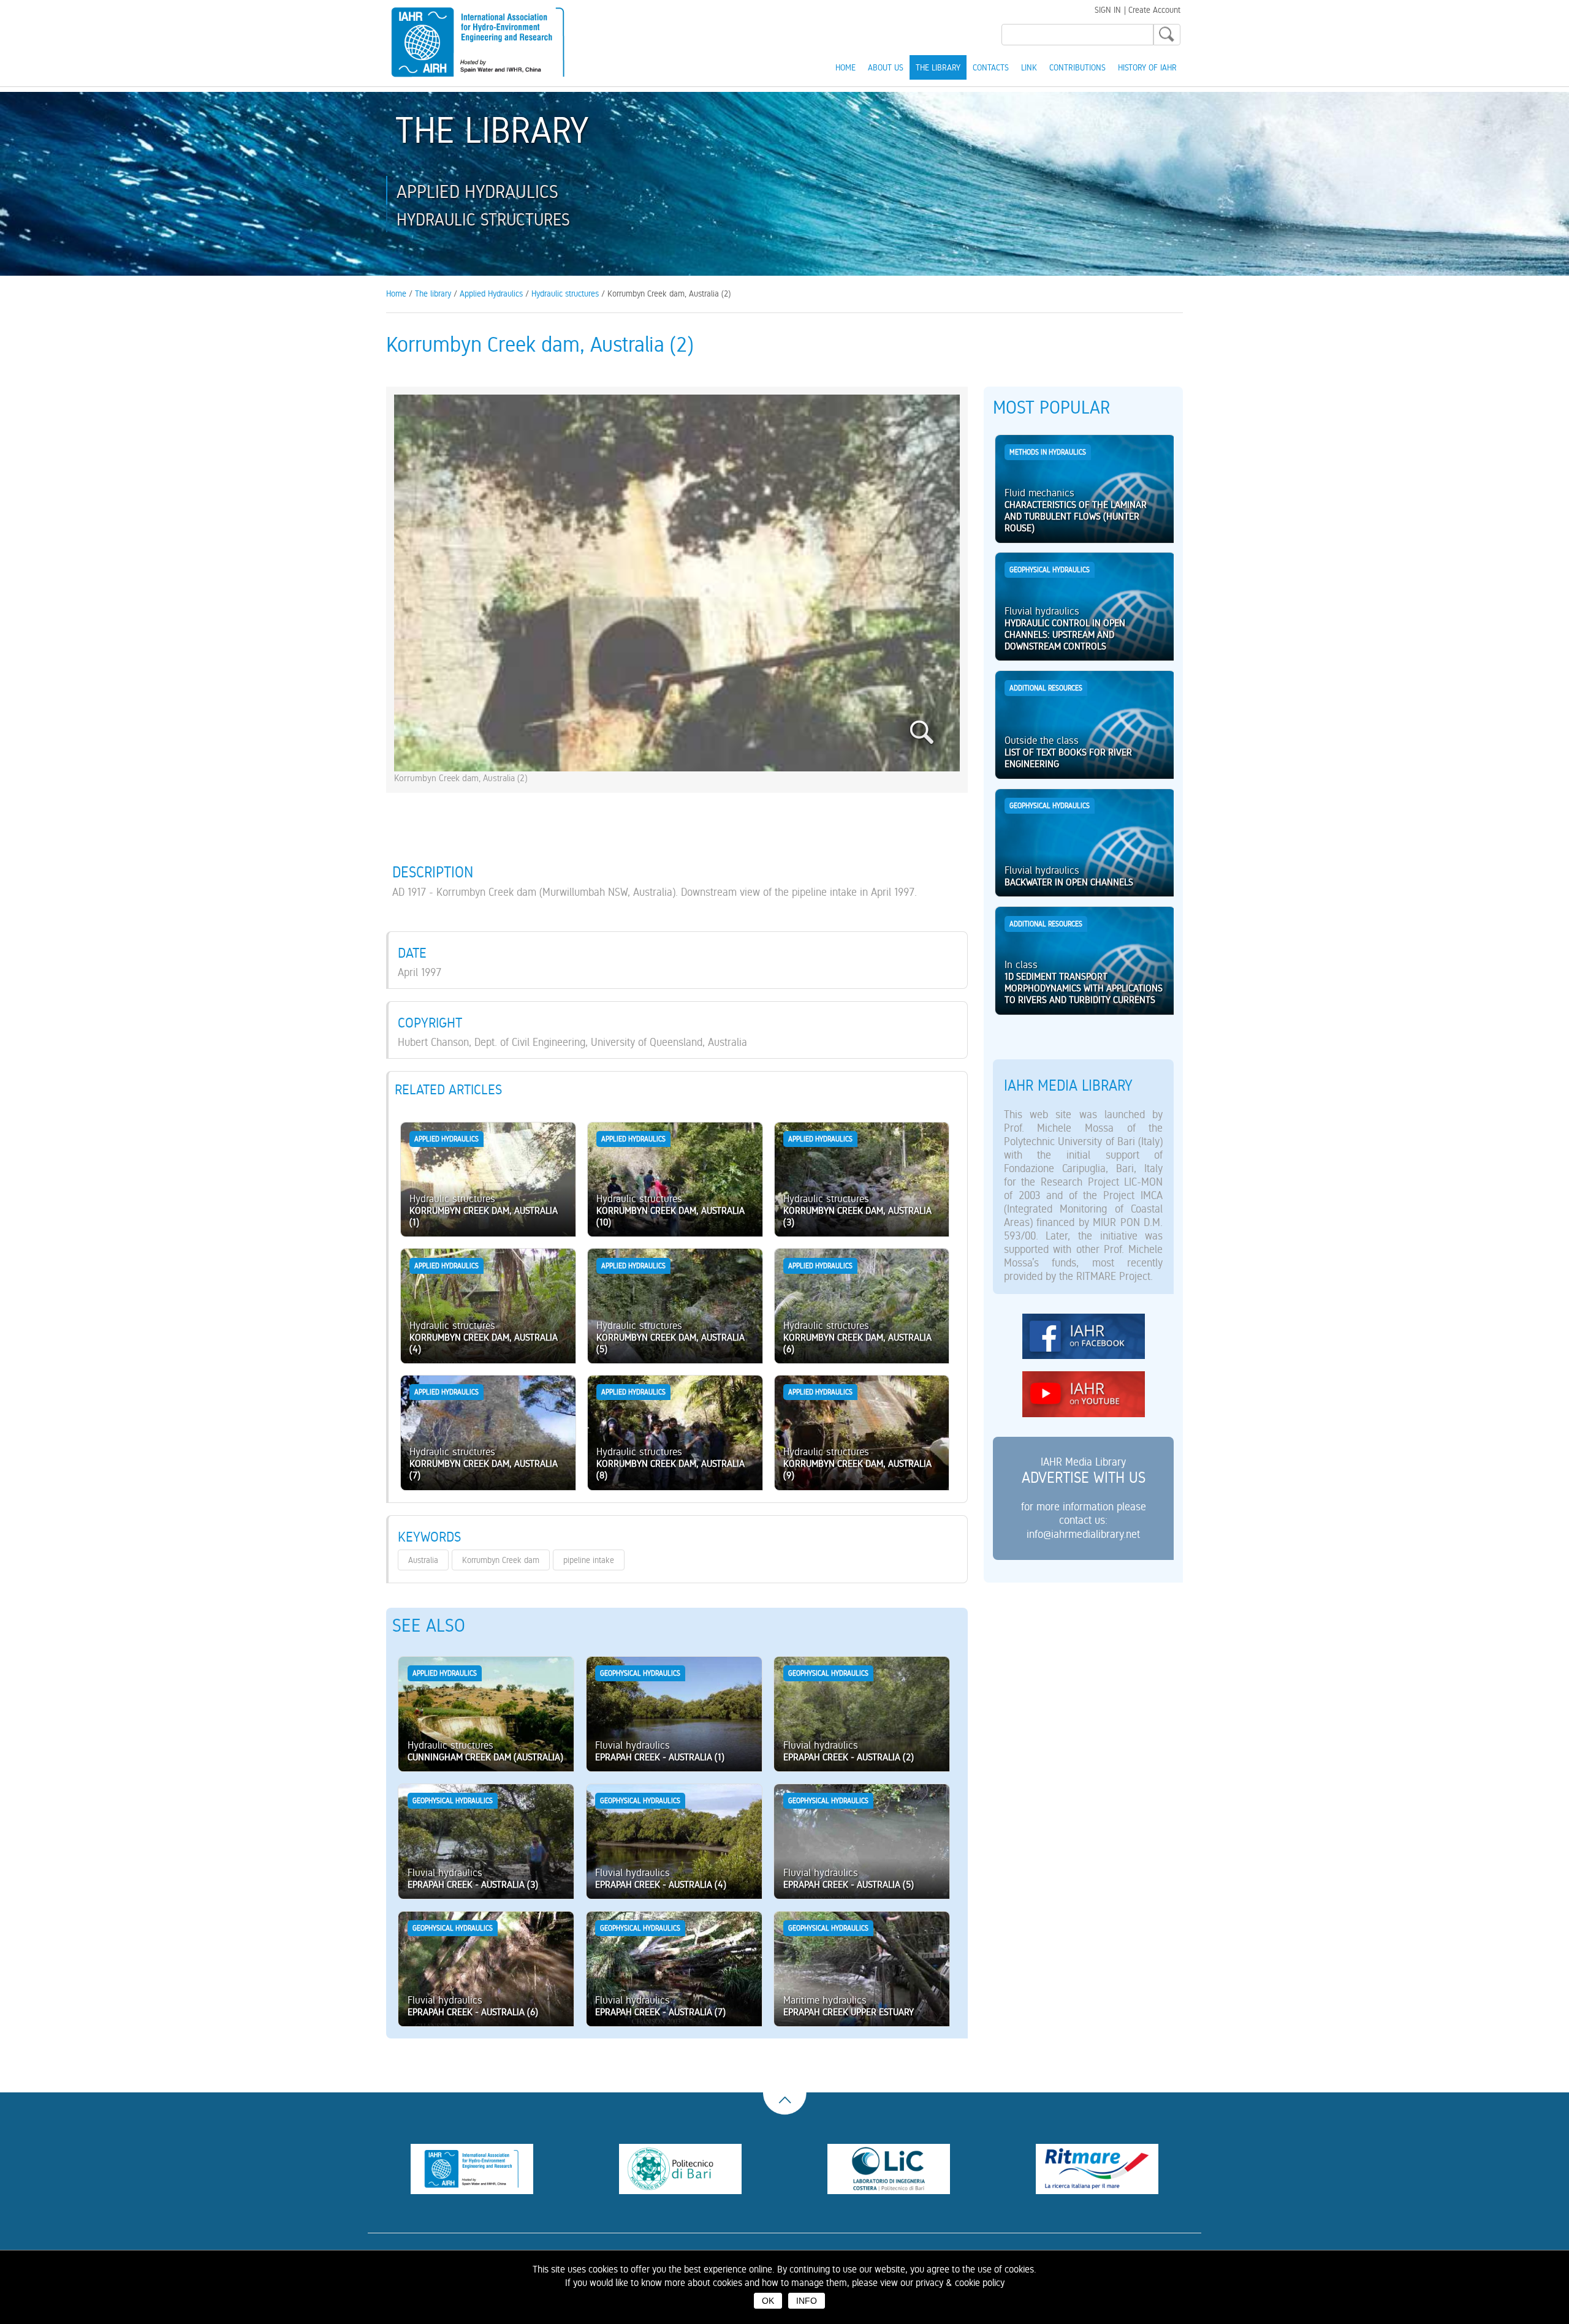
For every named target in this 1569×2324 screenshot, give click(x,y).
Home (396, 293)
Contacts (991, 67)
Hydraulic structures (565, 293)
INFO (807, 2301)
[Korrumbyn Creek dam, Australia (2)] (677, 767)
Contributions (1077, 67)
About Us (886, 67)
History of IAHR (1147, 67)
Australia (423, 1560)
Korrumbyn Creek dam (501, 1560)
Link (1029, 67)
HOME (845, 67)
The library (938, 67)
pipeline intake (589, 1560)
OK (768, 2301)
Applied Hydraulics (491, 293)
